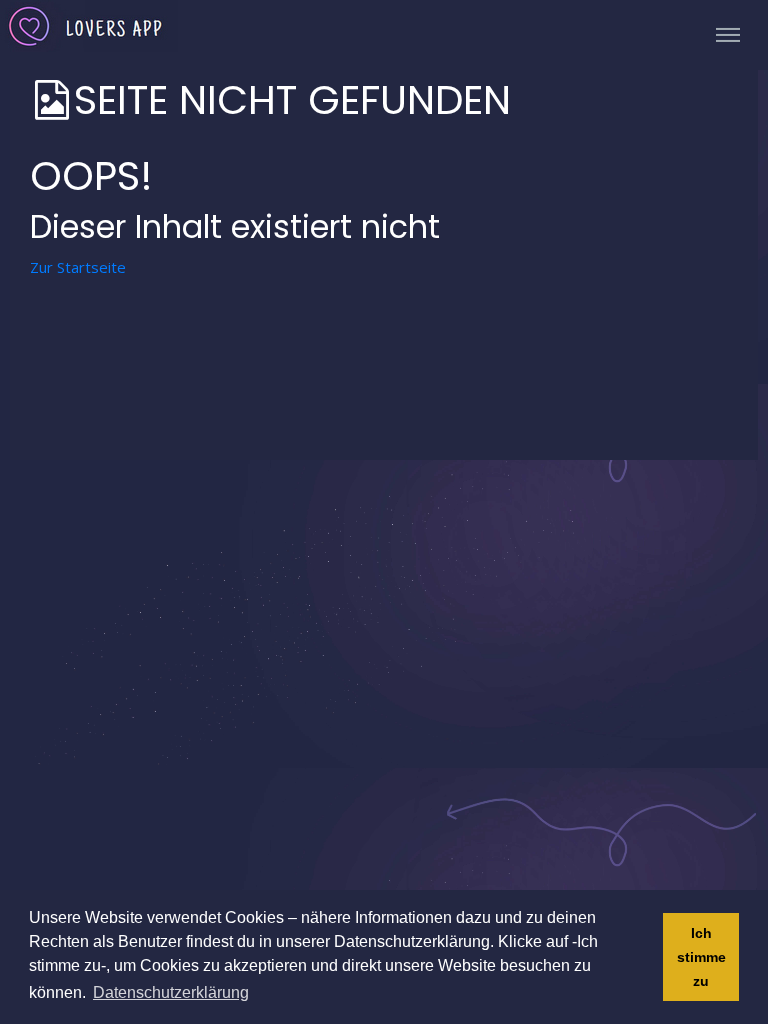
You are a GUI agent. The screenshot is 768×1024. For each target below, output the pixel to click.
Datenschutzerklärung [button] (171, 992)
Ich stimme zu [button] (701, 957)
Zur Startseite (78, 267)
